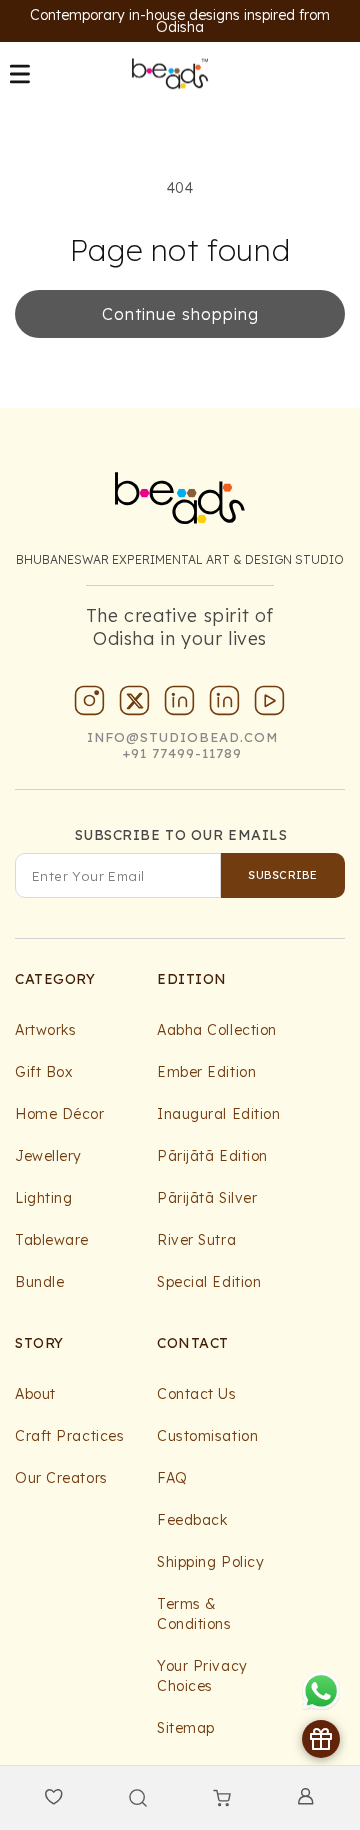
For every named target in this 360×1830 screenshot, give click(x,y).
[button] (20, 74)
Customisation (207, 1436)
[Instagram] (90, 705)
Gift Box (44, 1072)
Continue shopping (180, 314)
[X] (135, 705)
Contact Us (197, 1394)
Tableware (52, 1240)
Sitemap (186, 1728)
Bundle (39, 1282)
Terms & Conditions (194, 1614)
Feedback (192, 1520)
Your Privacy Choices (202, 1676)
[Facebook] (225, 705)
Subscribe (282, 875)
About (35, 1394)
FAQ (172, 1478)
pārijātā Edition (212, 1156)
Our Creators (61, 1478)
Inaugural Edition (219, 1114)
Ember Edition (206, 1072)
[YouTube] (270, 705)
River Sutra (196, 1240)
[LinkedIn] (180, 705)
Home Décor (60, 1114)
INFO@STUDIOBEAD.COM (182, 737)
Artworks (45, 1030)
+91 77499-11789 (182, 753)
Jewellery (48, 1156)
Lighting (43, 1198)
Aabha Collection (217, 1030)
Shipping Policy (210, 1562)
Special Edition (209, 1282)
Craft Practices (69, 1436)
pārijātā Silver (207, 1198)
